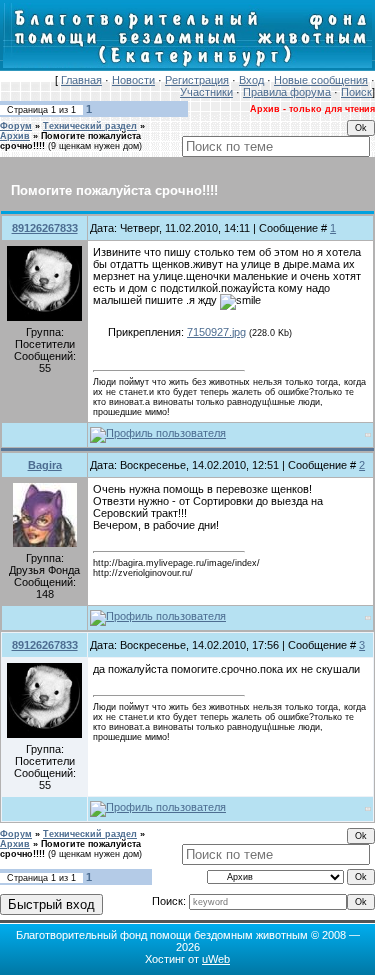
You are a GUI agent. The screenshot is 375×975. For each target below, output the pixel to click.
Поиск (356, 92)
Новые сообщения (321, 80)
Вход (251, 80)
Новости (133, 80)
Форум (16, 126)
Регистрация (197, 80)
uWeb (216, 959)
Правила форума (287, 92)
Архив (15, 136)
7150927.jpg (216, 332)
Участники (206, 92)
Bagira (45, 465)
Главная (81, 80)
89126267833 (45, 228)
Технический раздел (90, 126)
